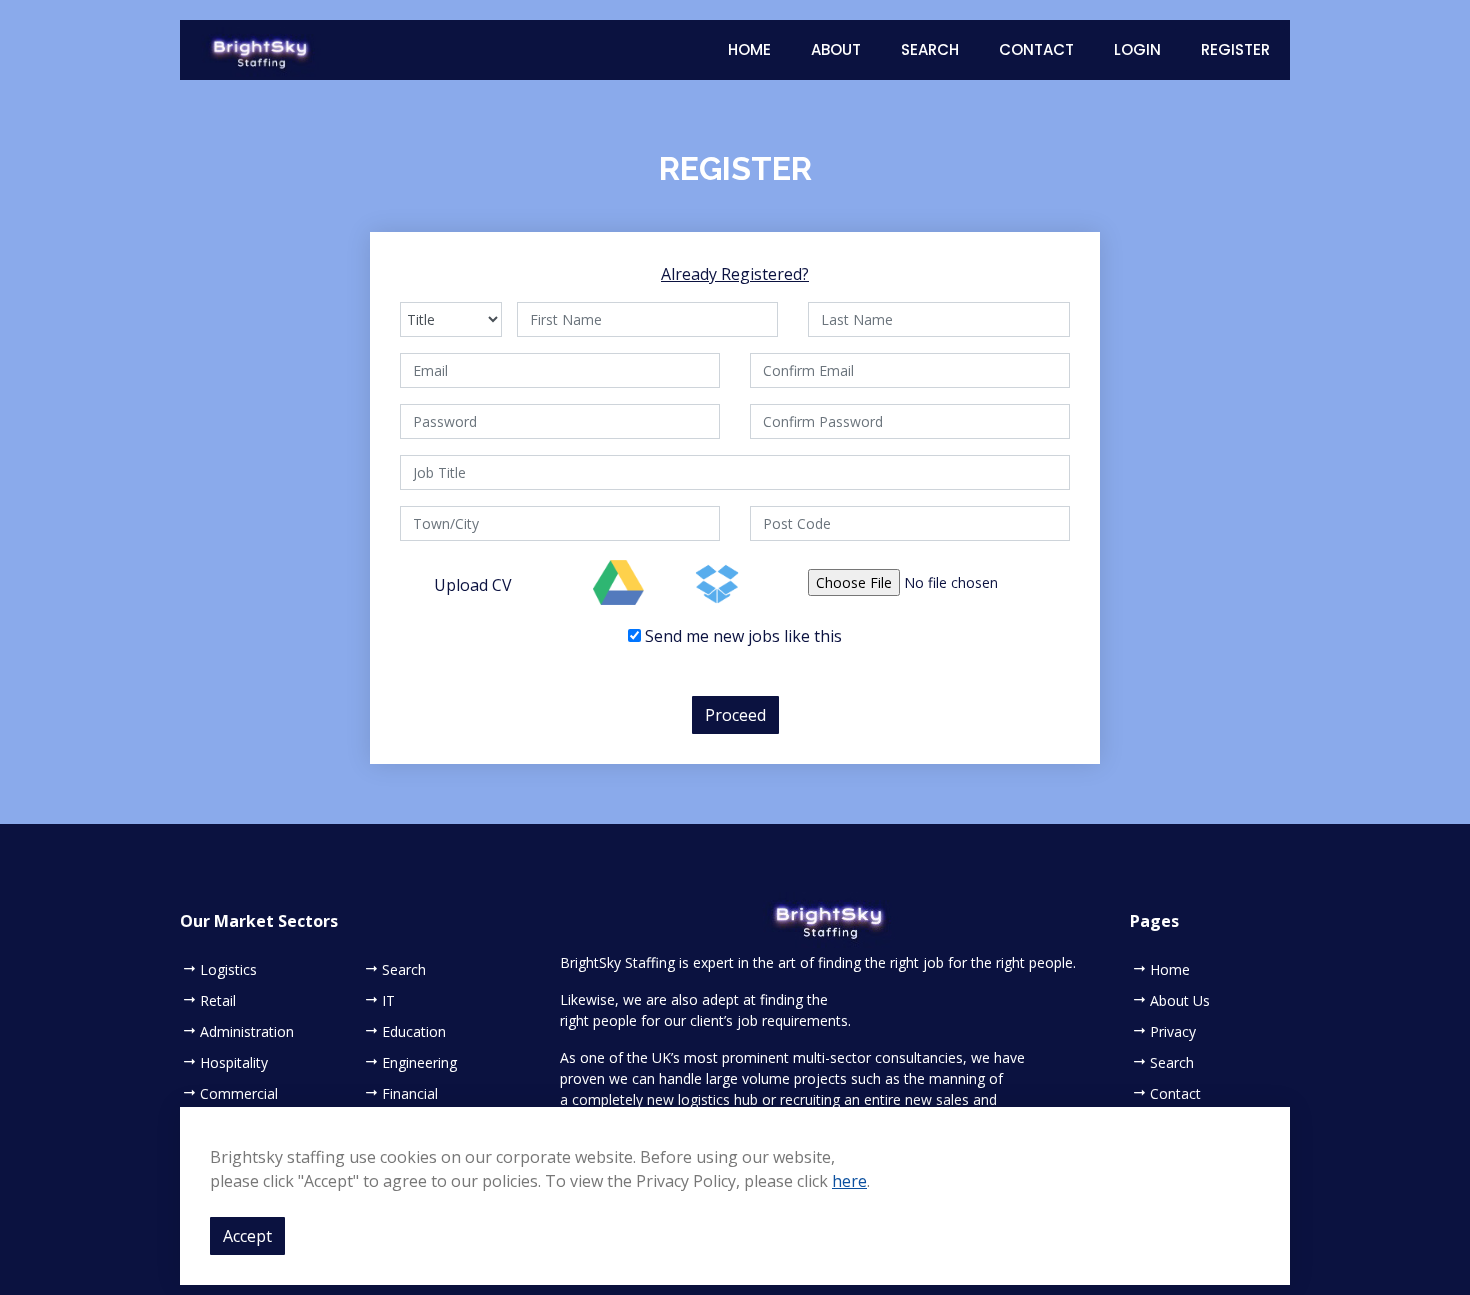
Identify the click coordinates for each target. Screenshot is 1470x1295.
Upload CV (473, 585)
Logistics (228, 970)
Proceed (735, 715)
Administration (247, 1032)
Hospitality (234, 1063)
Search (930, 49)
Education (414, 1032)
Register (1235, 49)
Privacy (1173, 1032)
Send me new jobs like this (741, 636)
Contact (1036, 49)
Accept (247, 1236)
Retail (218, 1001)
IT (388, 1001)
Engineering (419, 1063)
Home (749, 49)
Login (1137, 49)
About (836, 49)
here (849, 1181)
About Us (1180, 1001)
